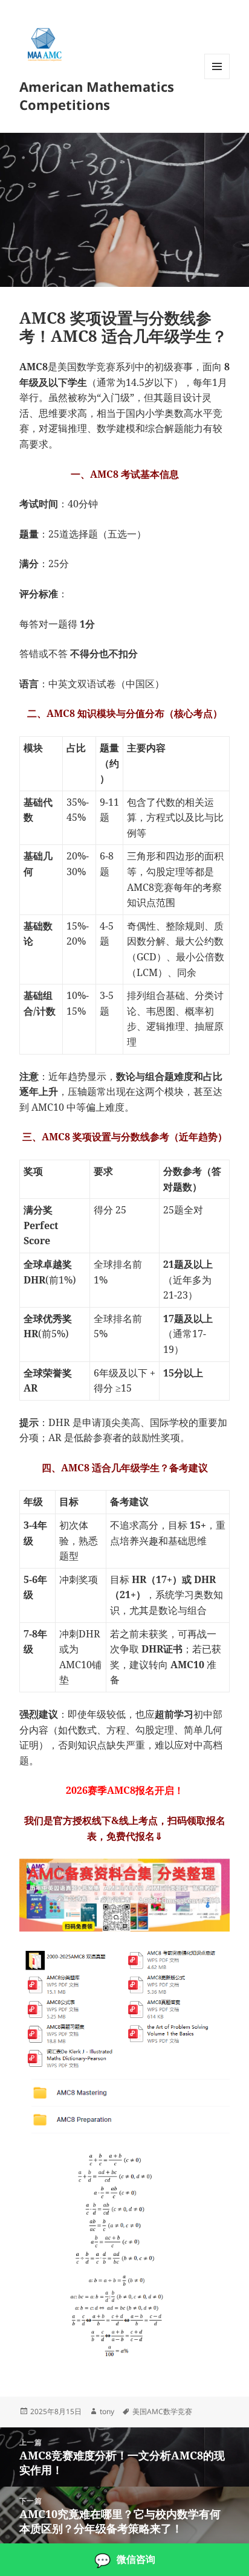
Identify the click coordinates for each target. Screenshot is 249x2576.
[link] (124, 2560)
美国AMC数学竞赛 (162, 2411)
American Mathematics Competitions (97, 95)
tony (107, 2411)
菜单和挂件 (217, 79)
